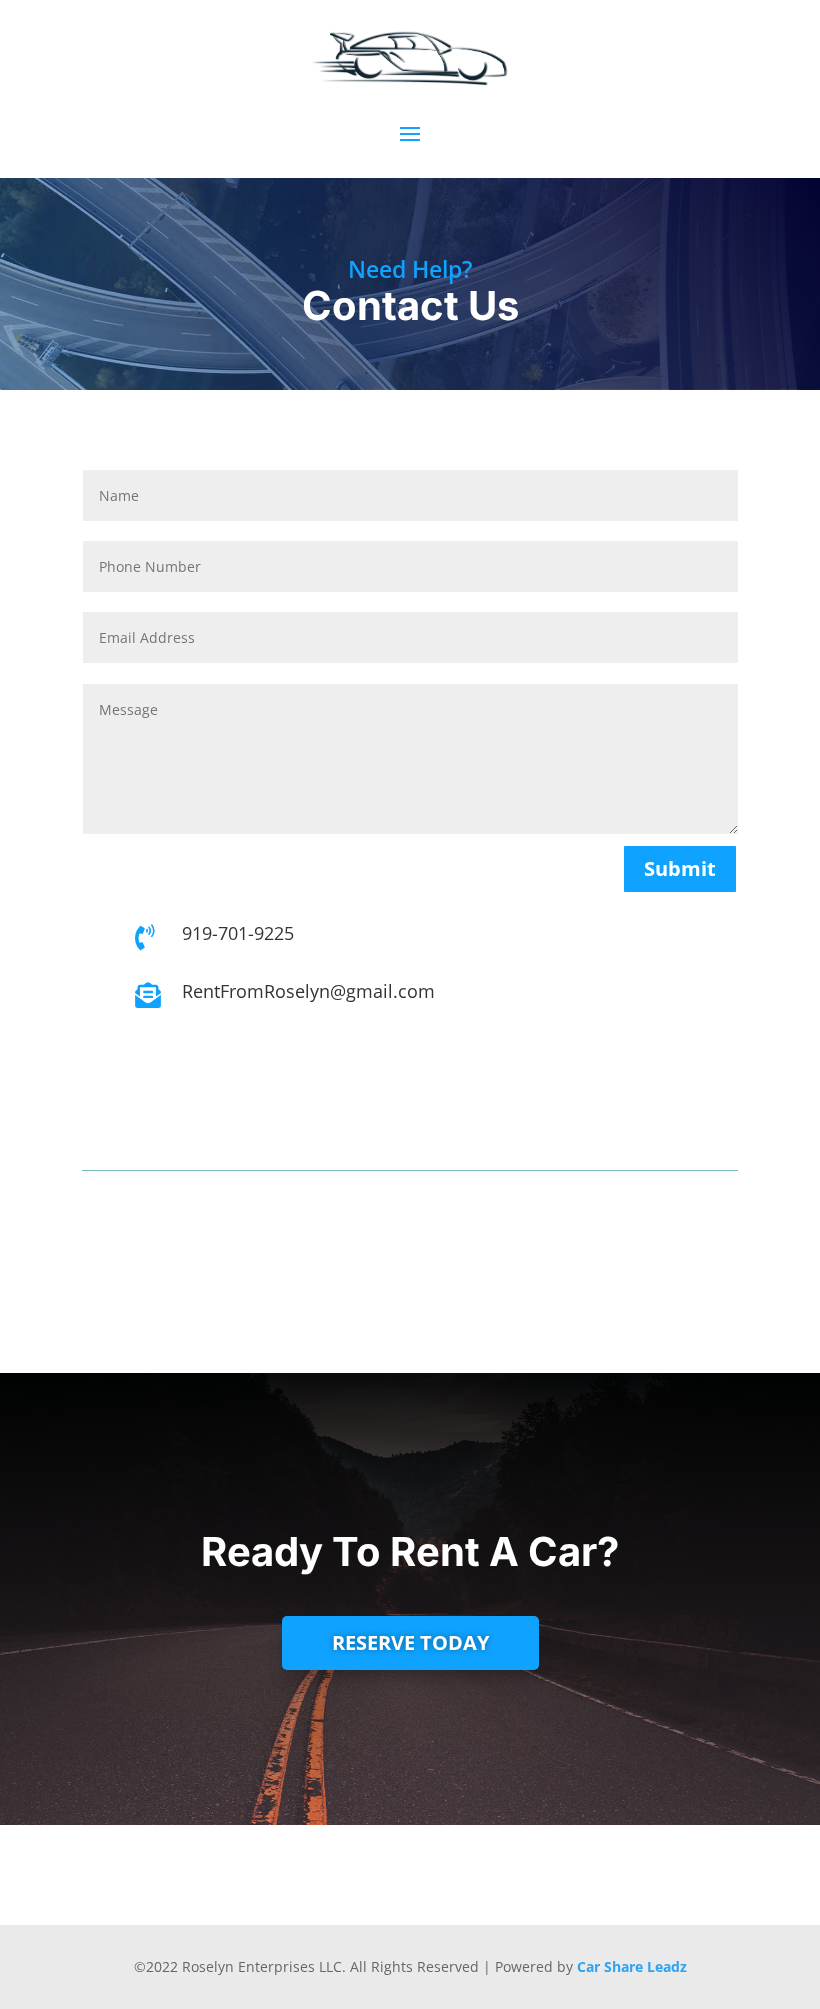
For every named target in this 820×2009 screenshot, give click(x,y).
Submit (680, 868)
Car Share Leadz (632, 1966)
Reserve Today (410, 1642)
